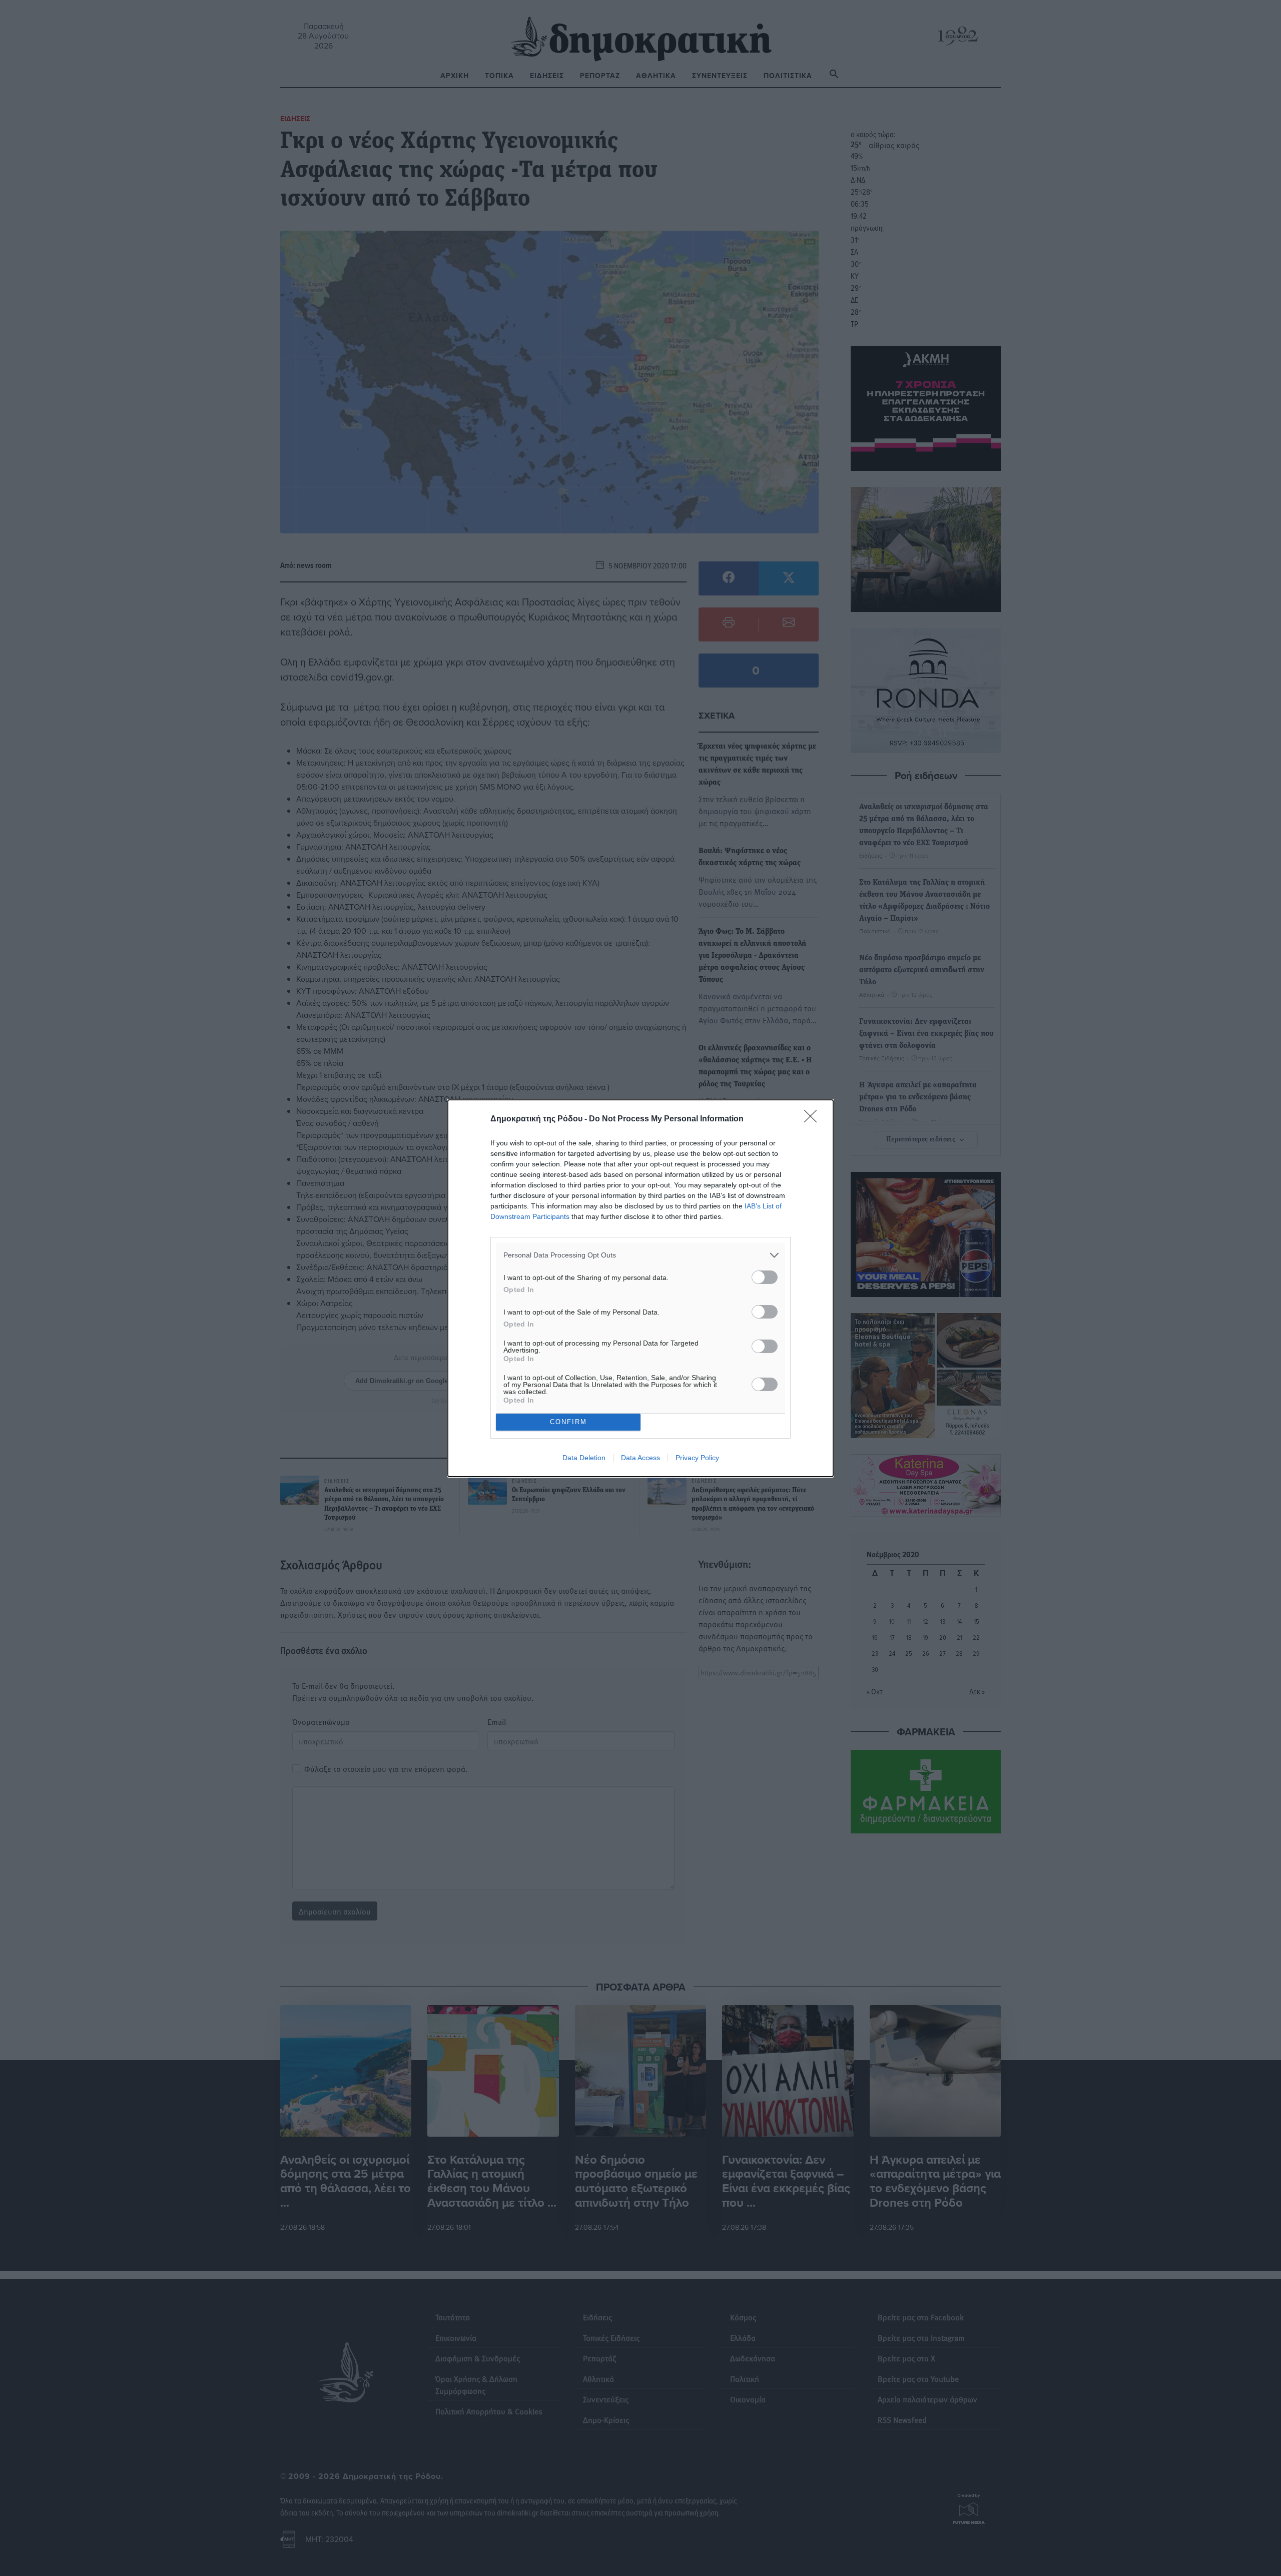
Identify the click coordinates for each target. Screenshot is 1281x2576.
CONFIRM (568, 1422)
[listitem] (640, 1255)
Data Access (640, 1458)
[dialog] (640, 1288)
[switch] (765, 1277)
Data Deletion (584, 1458)
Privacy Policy (697, 1458)
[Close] (814, 1119)
